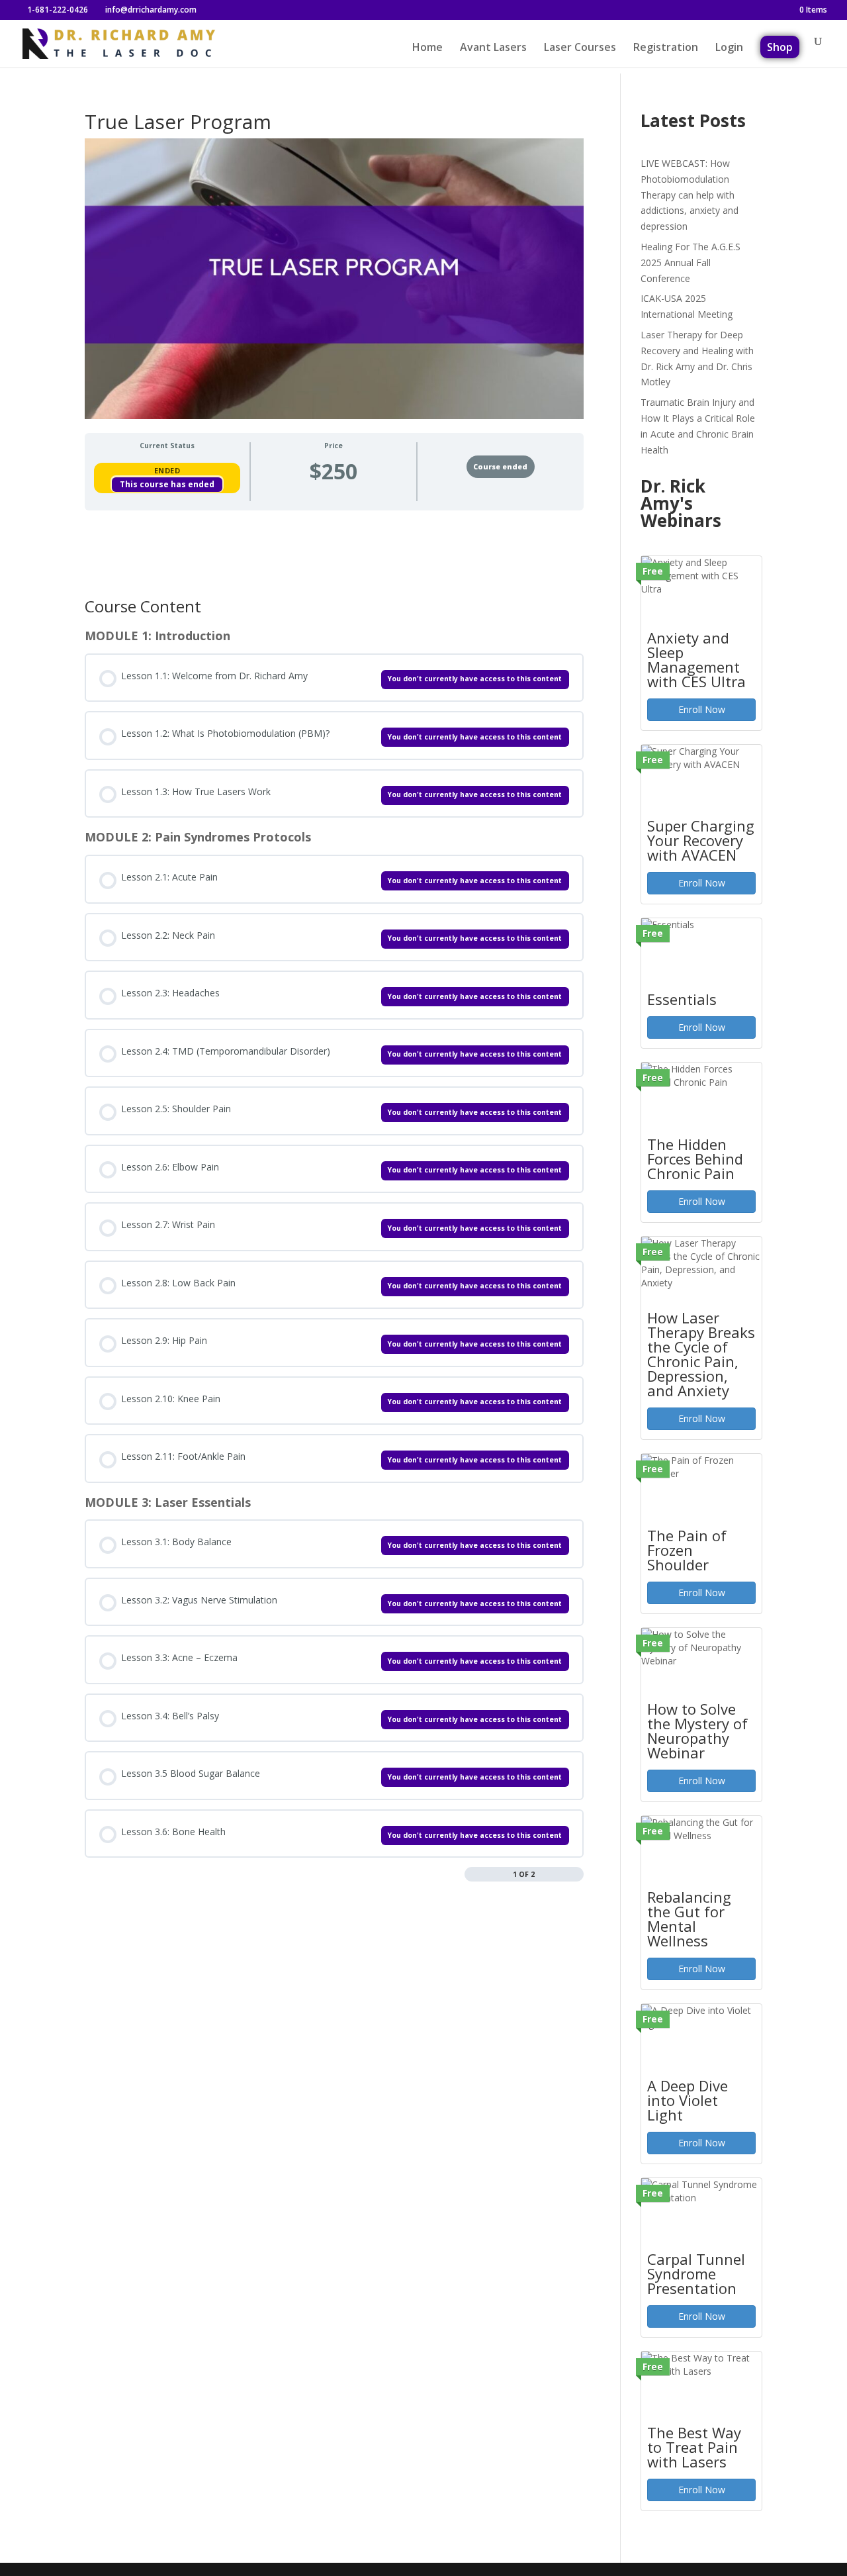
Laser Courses (580, 48)
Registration (666, 48)
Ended (167, 470)
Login (729, 48)
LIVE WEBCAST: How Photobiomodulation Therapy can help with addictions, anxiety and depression (690, 195)
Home (427, 48)
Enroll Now (702, 709)
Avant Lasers (493, 48)
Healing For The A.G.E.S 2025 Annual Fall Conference (691, 262)
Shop (780, 47)
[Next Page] (577, 1875)
